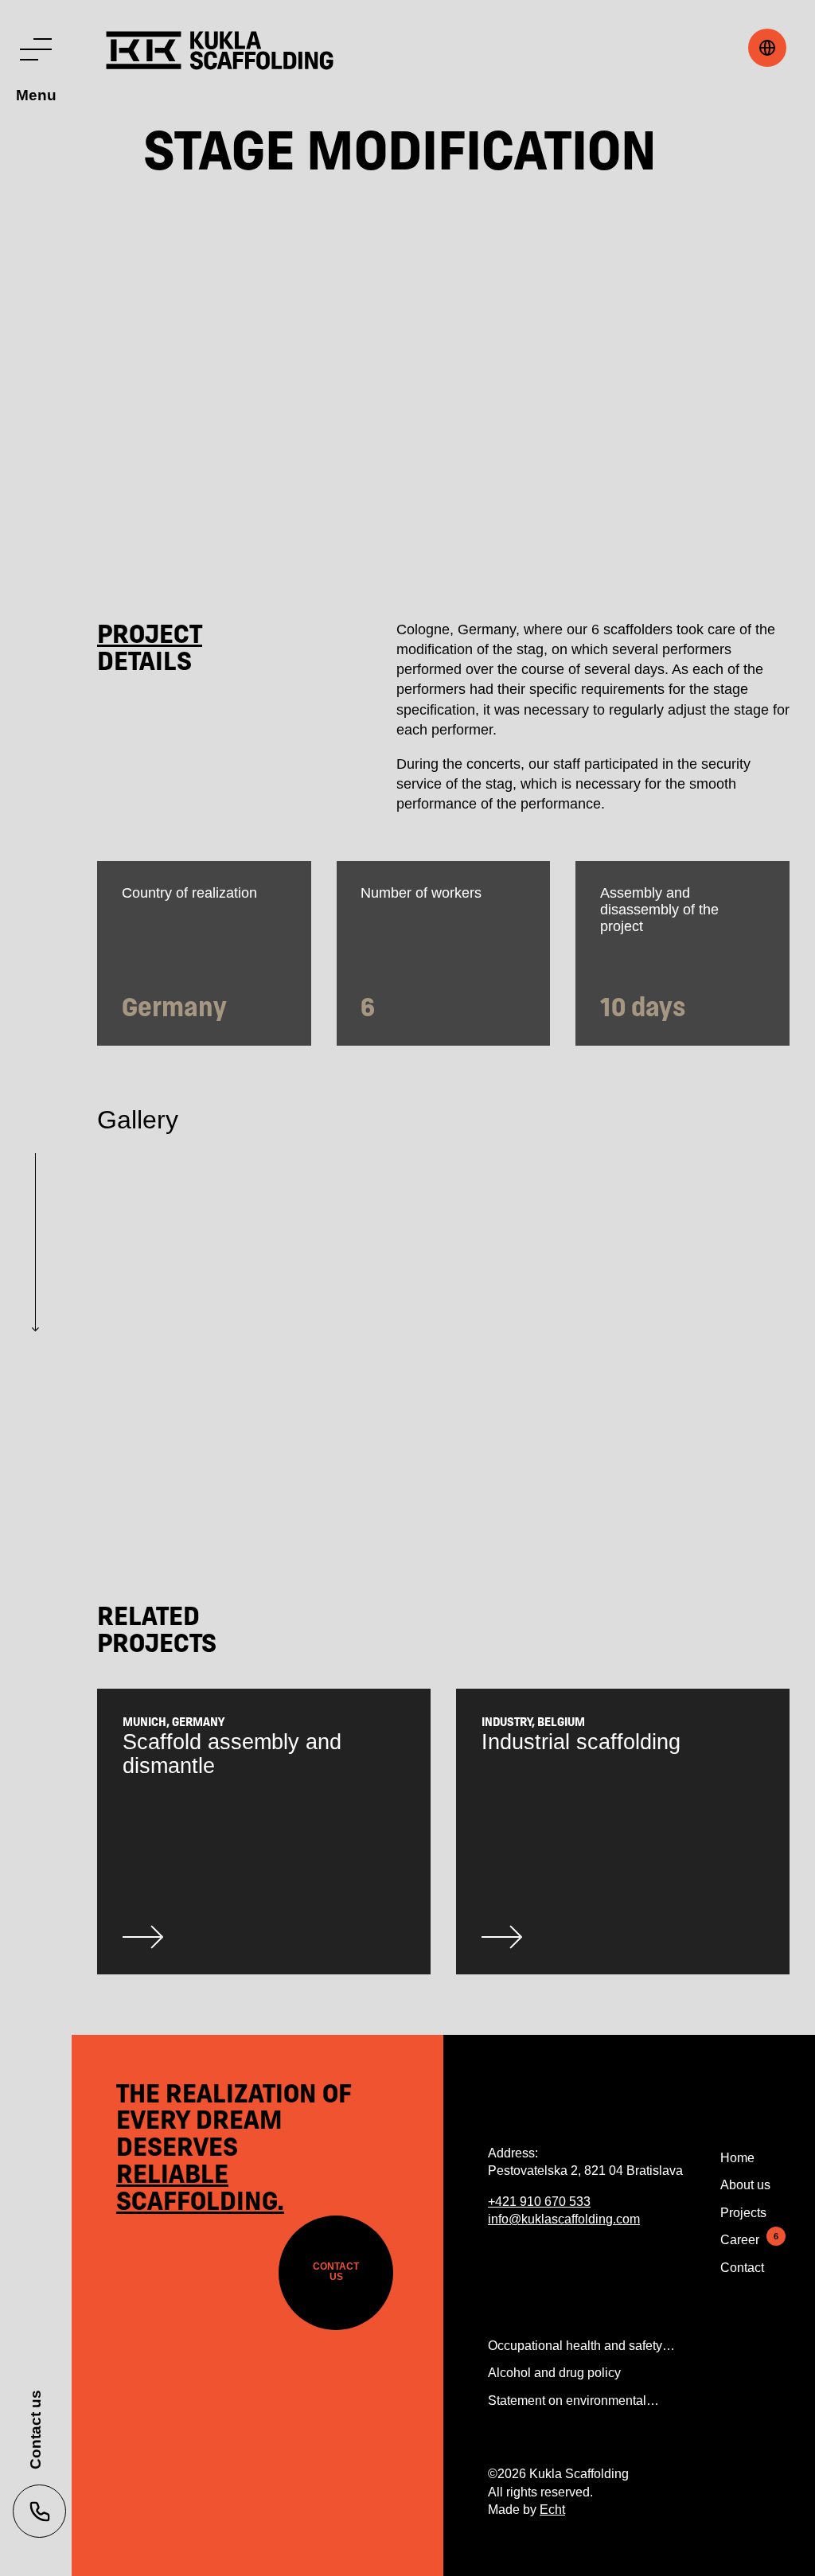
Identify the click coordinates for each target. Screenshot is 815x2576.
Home (737, 2158)
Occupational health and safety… (581, 2346)
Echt (552, 2510)
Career (740, 2240)
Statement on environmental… (573, 2401)
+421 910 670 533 (539, 2202)
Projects (743, 2213)
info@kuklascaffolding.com (564, 2219)
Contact (742, 2268)
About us (745, 2185)
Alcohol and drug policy (554, 2373)
